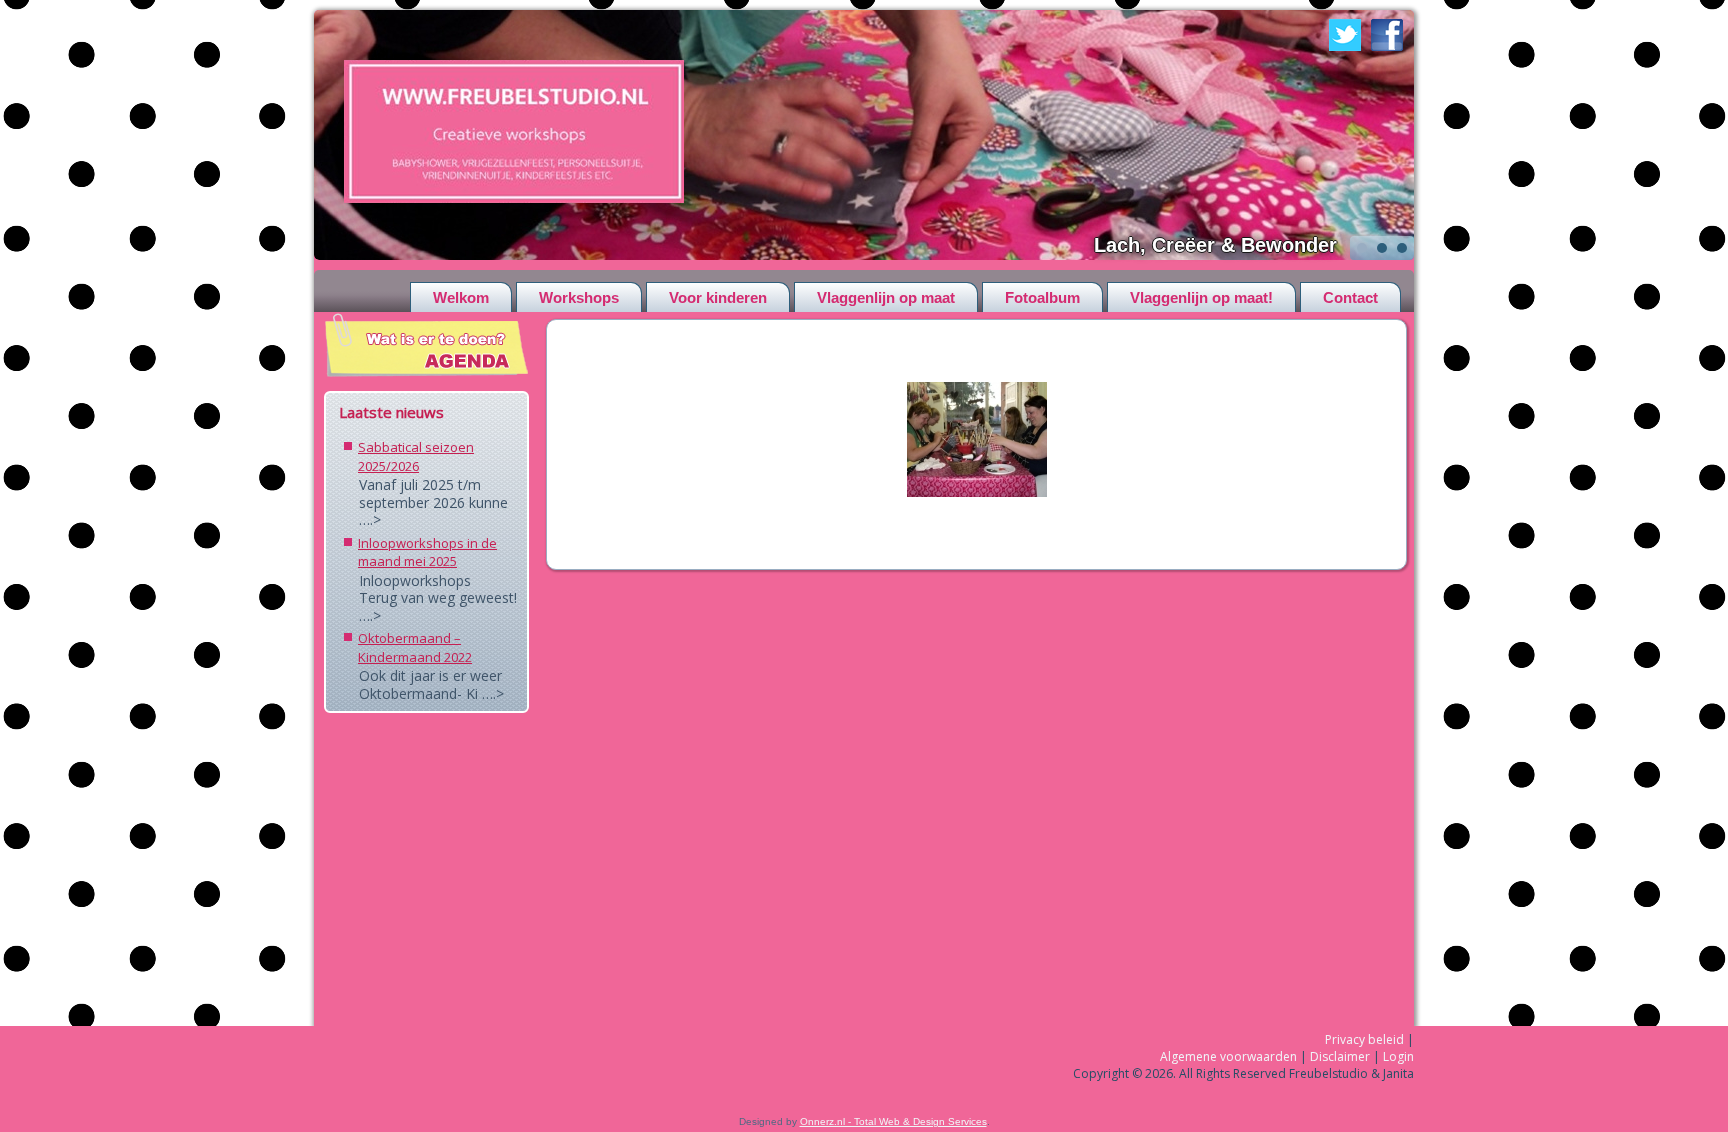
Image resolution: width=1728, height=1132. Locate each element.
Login (1398, 1056)
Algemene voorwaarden (1228, 1056)
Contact (1350, 297)
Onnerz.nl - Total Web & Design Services (893, 1121)
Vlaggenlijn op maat (886, 297)
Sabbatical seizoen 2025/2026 (416, 456)
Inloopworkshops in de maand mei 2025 (427, 552)
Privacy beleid (1364, 1039)
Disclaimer (1340, 1056)
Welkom (461, 297)
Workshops (579, 297)
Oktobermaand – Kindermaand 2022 (415, 647)
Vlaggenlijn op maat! (1201, 297)
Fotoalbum (1042, 297)
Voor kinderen (718, 297)
